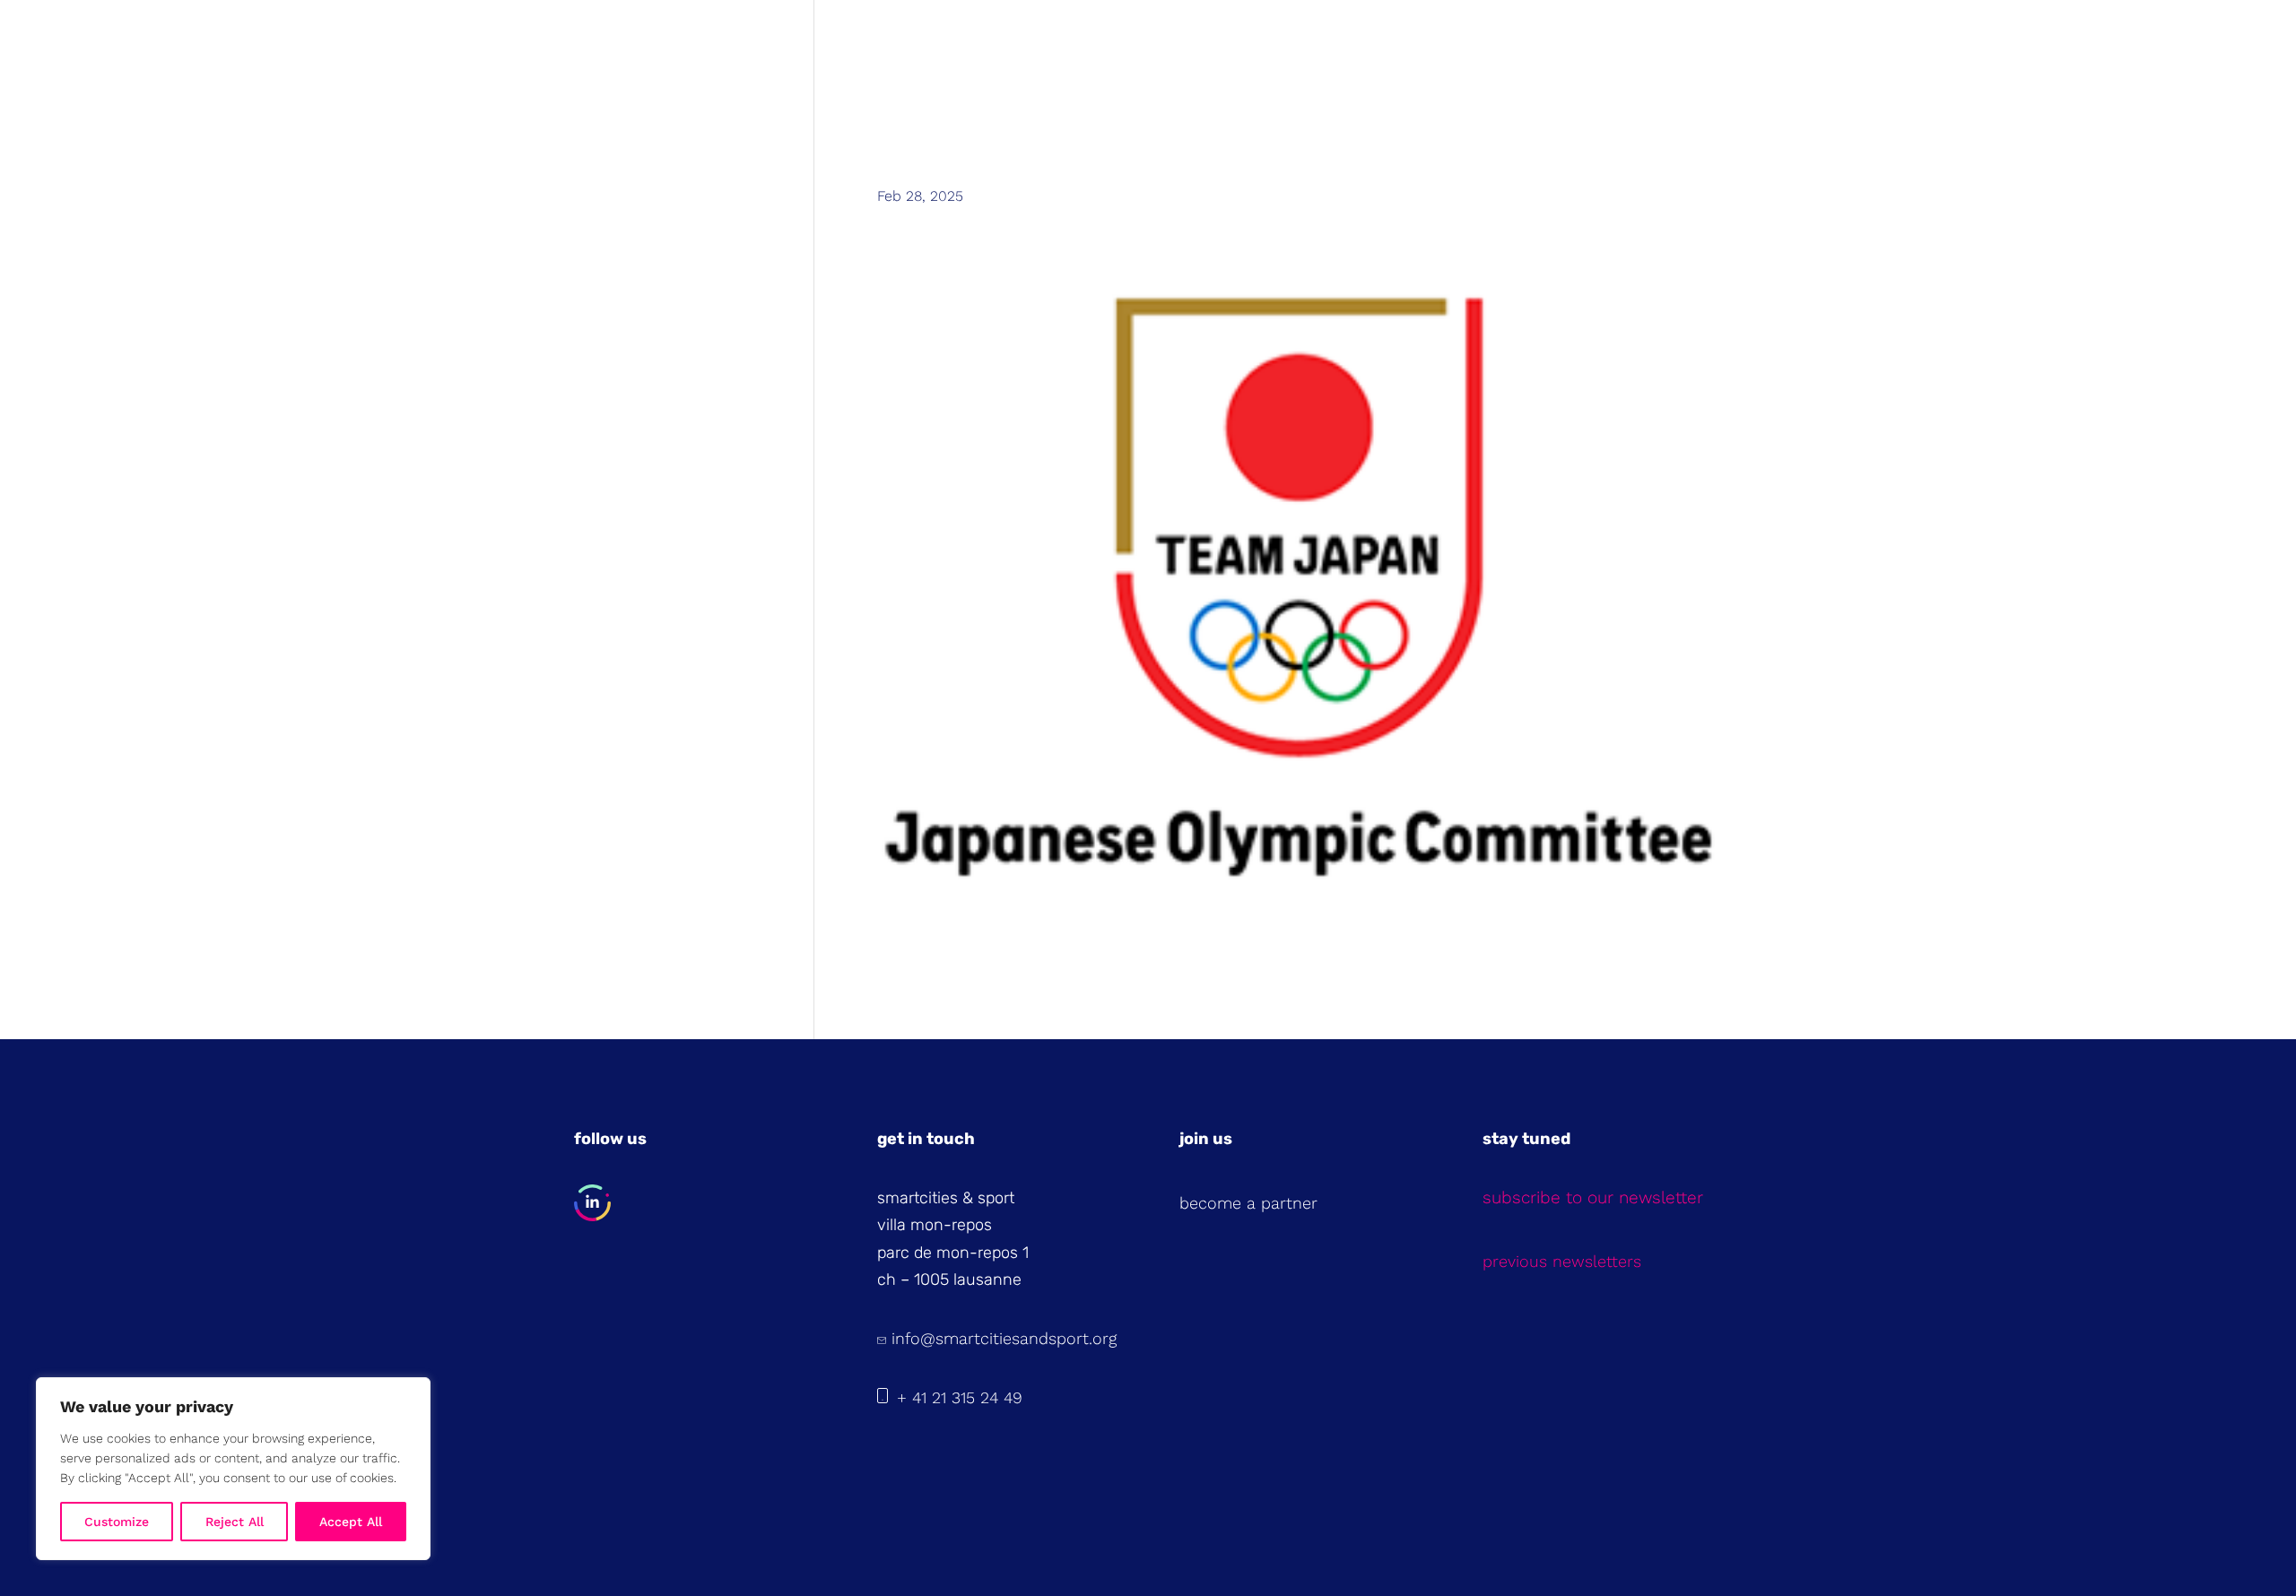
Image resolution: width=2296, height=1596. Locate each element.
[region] (233, 1469)
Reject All (235, 1522)
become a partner (1248, 1203)
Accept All (351, 1522)
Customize (117, 1522)
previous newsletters (1562, 1261)
